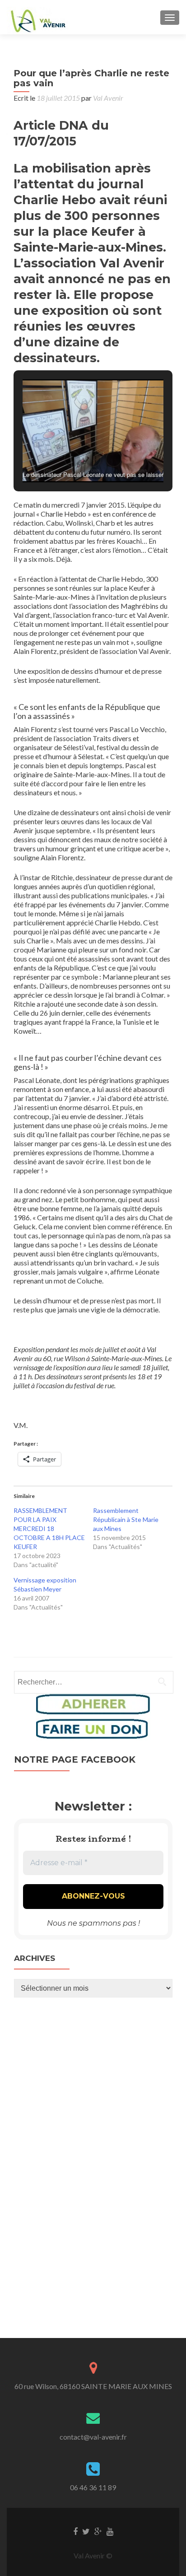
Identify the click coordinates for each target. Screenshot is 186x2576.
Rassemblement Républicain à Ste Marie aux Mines (126, 1519)
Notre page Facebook (75, 1759)
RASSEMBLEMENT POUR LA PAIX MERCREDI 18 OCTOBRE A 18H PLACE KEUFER (49, 1528)
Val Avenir (108, 98)
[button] (72, 459)
